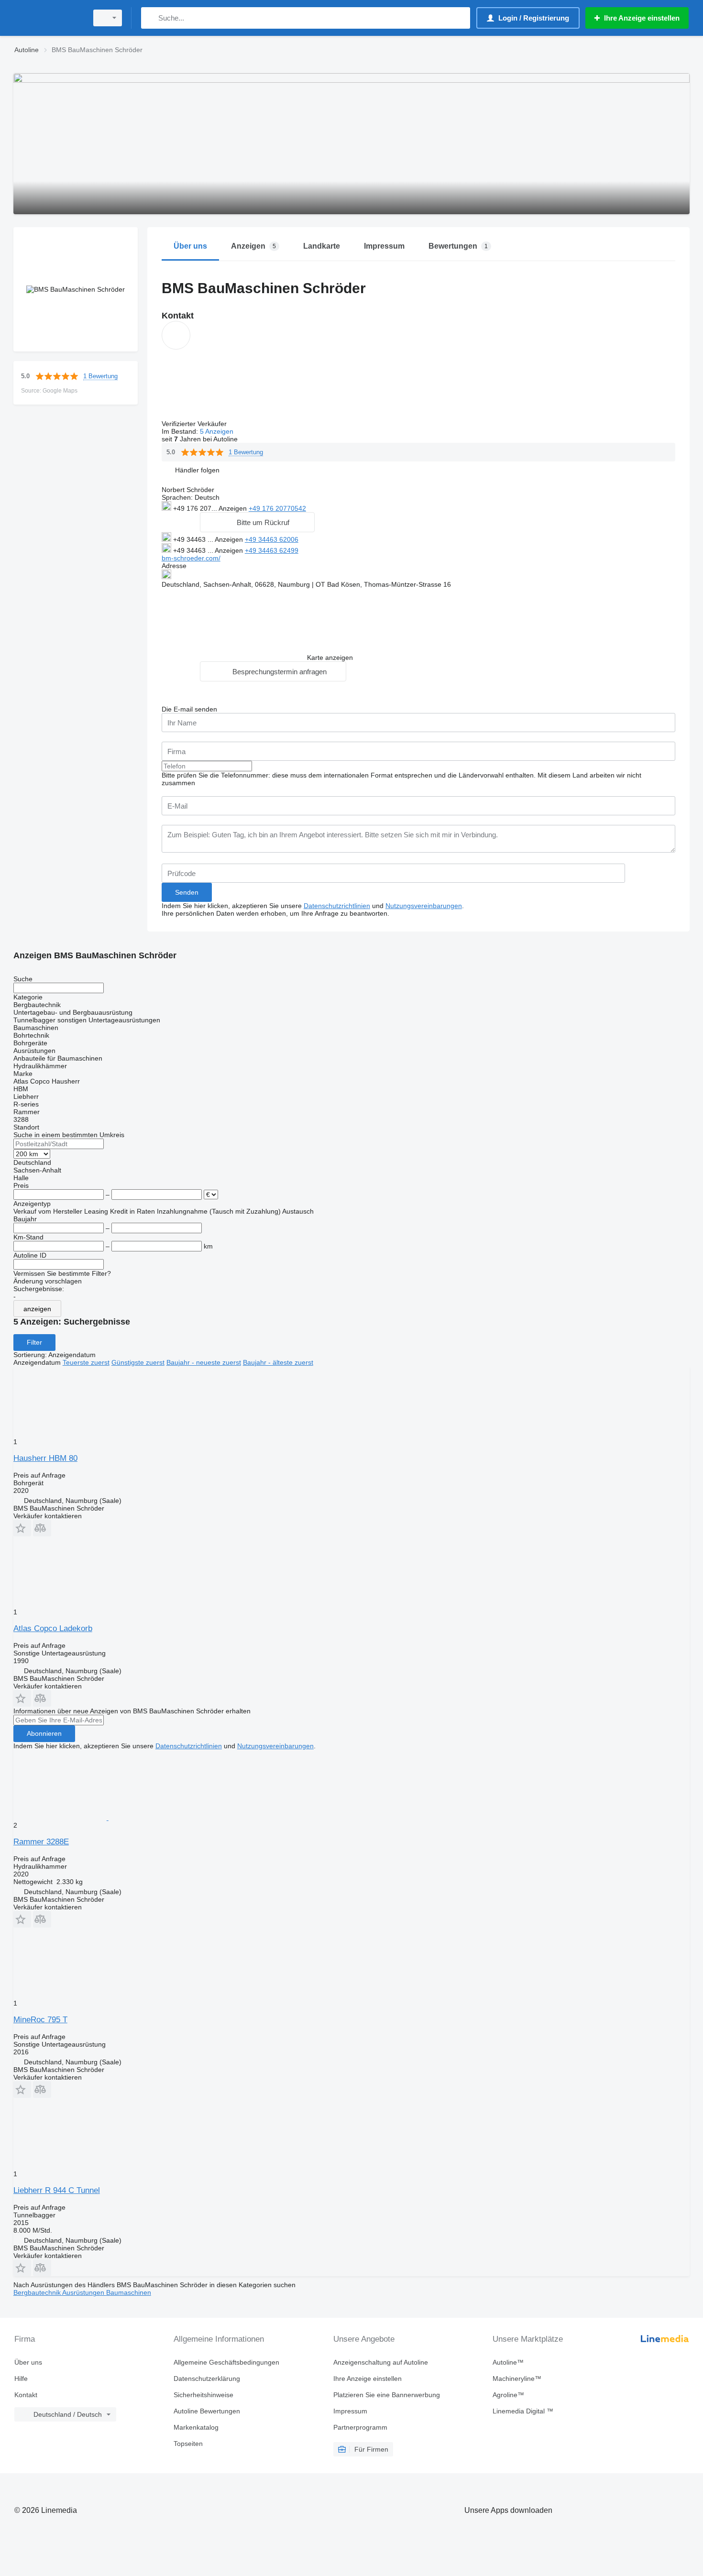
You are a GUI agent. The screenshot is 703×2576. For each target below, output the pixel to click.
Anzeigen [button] (234, 508)
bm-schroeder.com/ (191, 558)
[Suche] (150, 18)
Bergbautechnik (38, 2292)
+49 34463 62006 (272, 539)
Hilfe (21, 2379)
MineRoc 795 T (40, 2020)
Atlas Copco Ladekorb (53, 1628)
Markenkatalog (196, 2427)
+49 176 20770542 (277, 508)
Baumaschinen (129, 2292)
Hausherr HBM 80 (45, 1458)
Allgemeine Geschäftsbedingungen (226, 2362)
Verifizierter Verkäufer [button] (195, 424)
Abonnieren (44, 1733)
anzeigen (37, 1309)
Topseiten (188, 2444)
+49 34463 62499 (272, 550)
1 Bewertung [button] (100, 376)
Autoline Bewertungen (207, 2411)
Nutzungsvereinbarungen (424, 906)
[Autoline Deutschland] (48, 18)
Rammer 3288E (41, 1842)
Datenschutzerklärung (207, 2379)
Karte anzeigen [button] (330, 658)
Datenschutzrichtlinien (337, 906)
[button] (197, 470)
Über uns (28, 2362)
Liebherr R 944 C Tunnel (57, 2190)
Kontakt (26, 2395)
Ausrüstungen (84, 2292)
